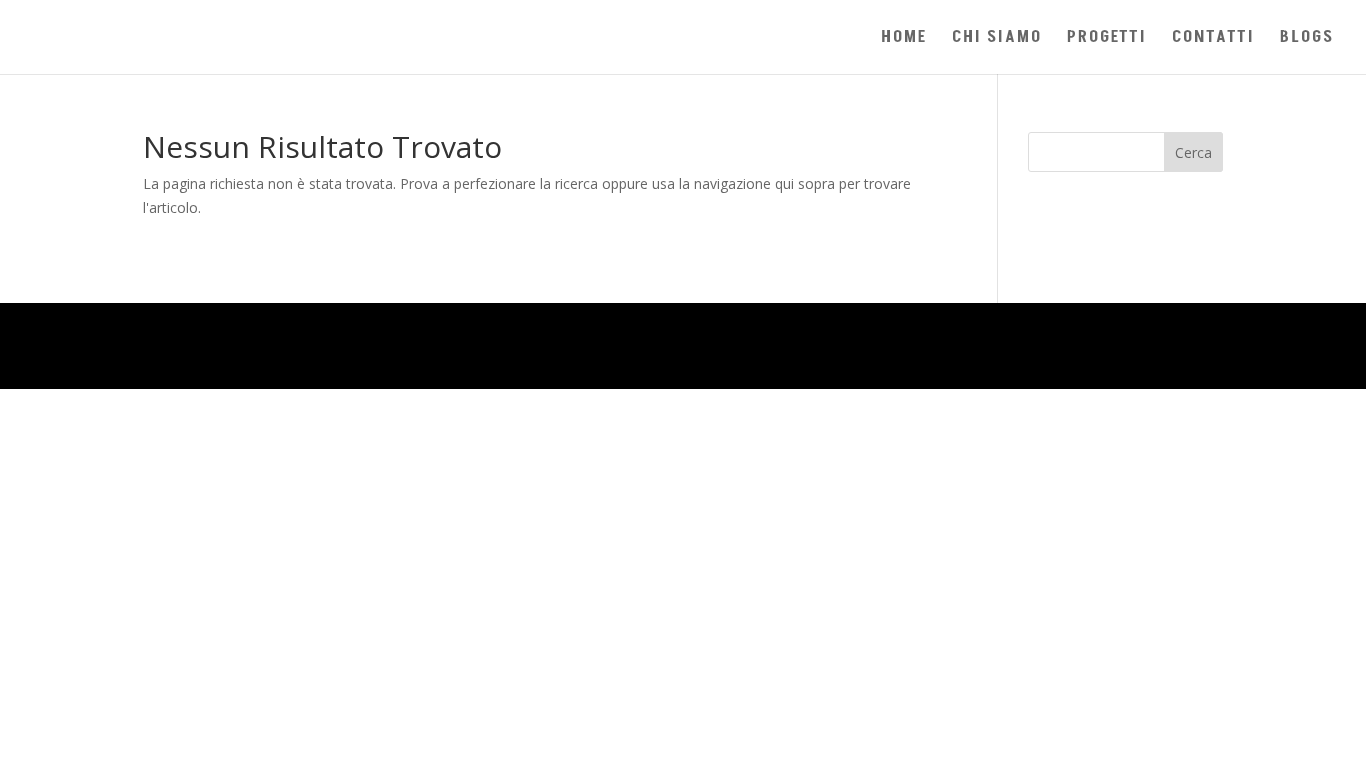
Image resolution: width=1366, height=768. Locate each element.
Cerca (1193, 152)
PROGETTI (1107, 39)
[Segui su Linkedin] (1125, 346)
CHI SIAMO (997, 39)
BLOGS (1307, 39)
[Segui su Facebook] (1207, 346)
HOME (904, 39)
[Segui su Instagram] (1166, 346)
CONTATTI (1213, 39)
